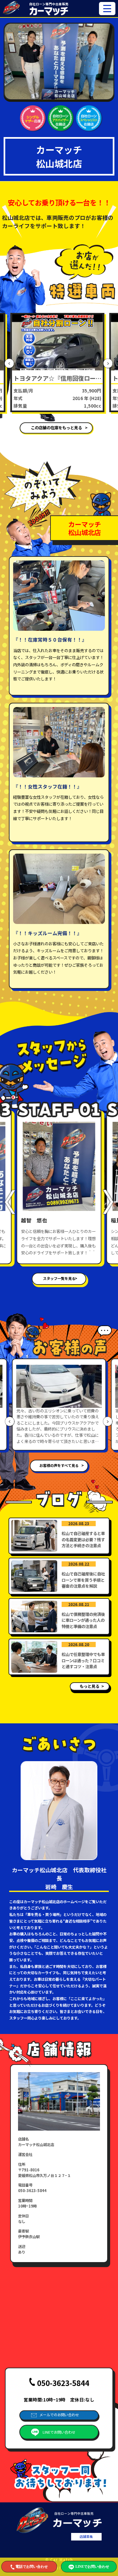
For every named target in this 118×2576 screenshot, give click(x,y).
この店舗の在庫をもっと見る (56, 428)
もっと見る (89, 1686)
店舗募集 (86, 2536)
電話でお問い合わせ (32, 2566)
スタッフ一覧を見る (59, 1278)
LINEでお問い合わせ (59, 2432)
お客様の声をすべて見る (59, 1465)
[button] (10, 364)
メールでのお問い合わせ (59, 2415)
